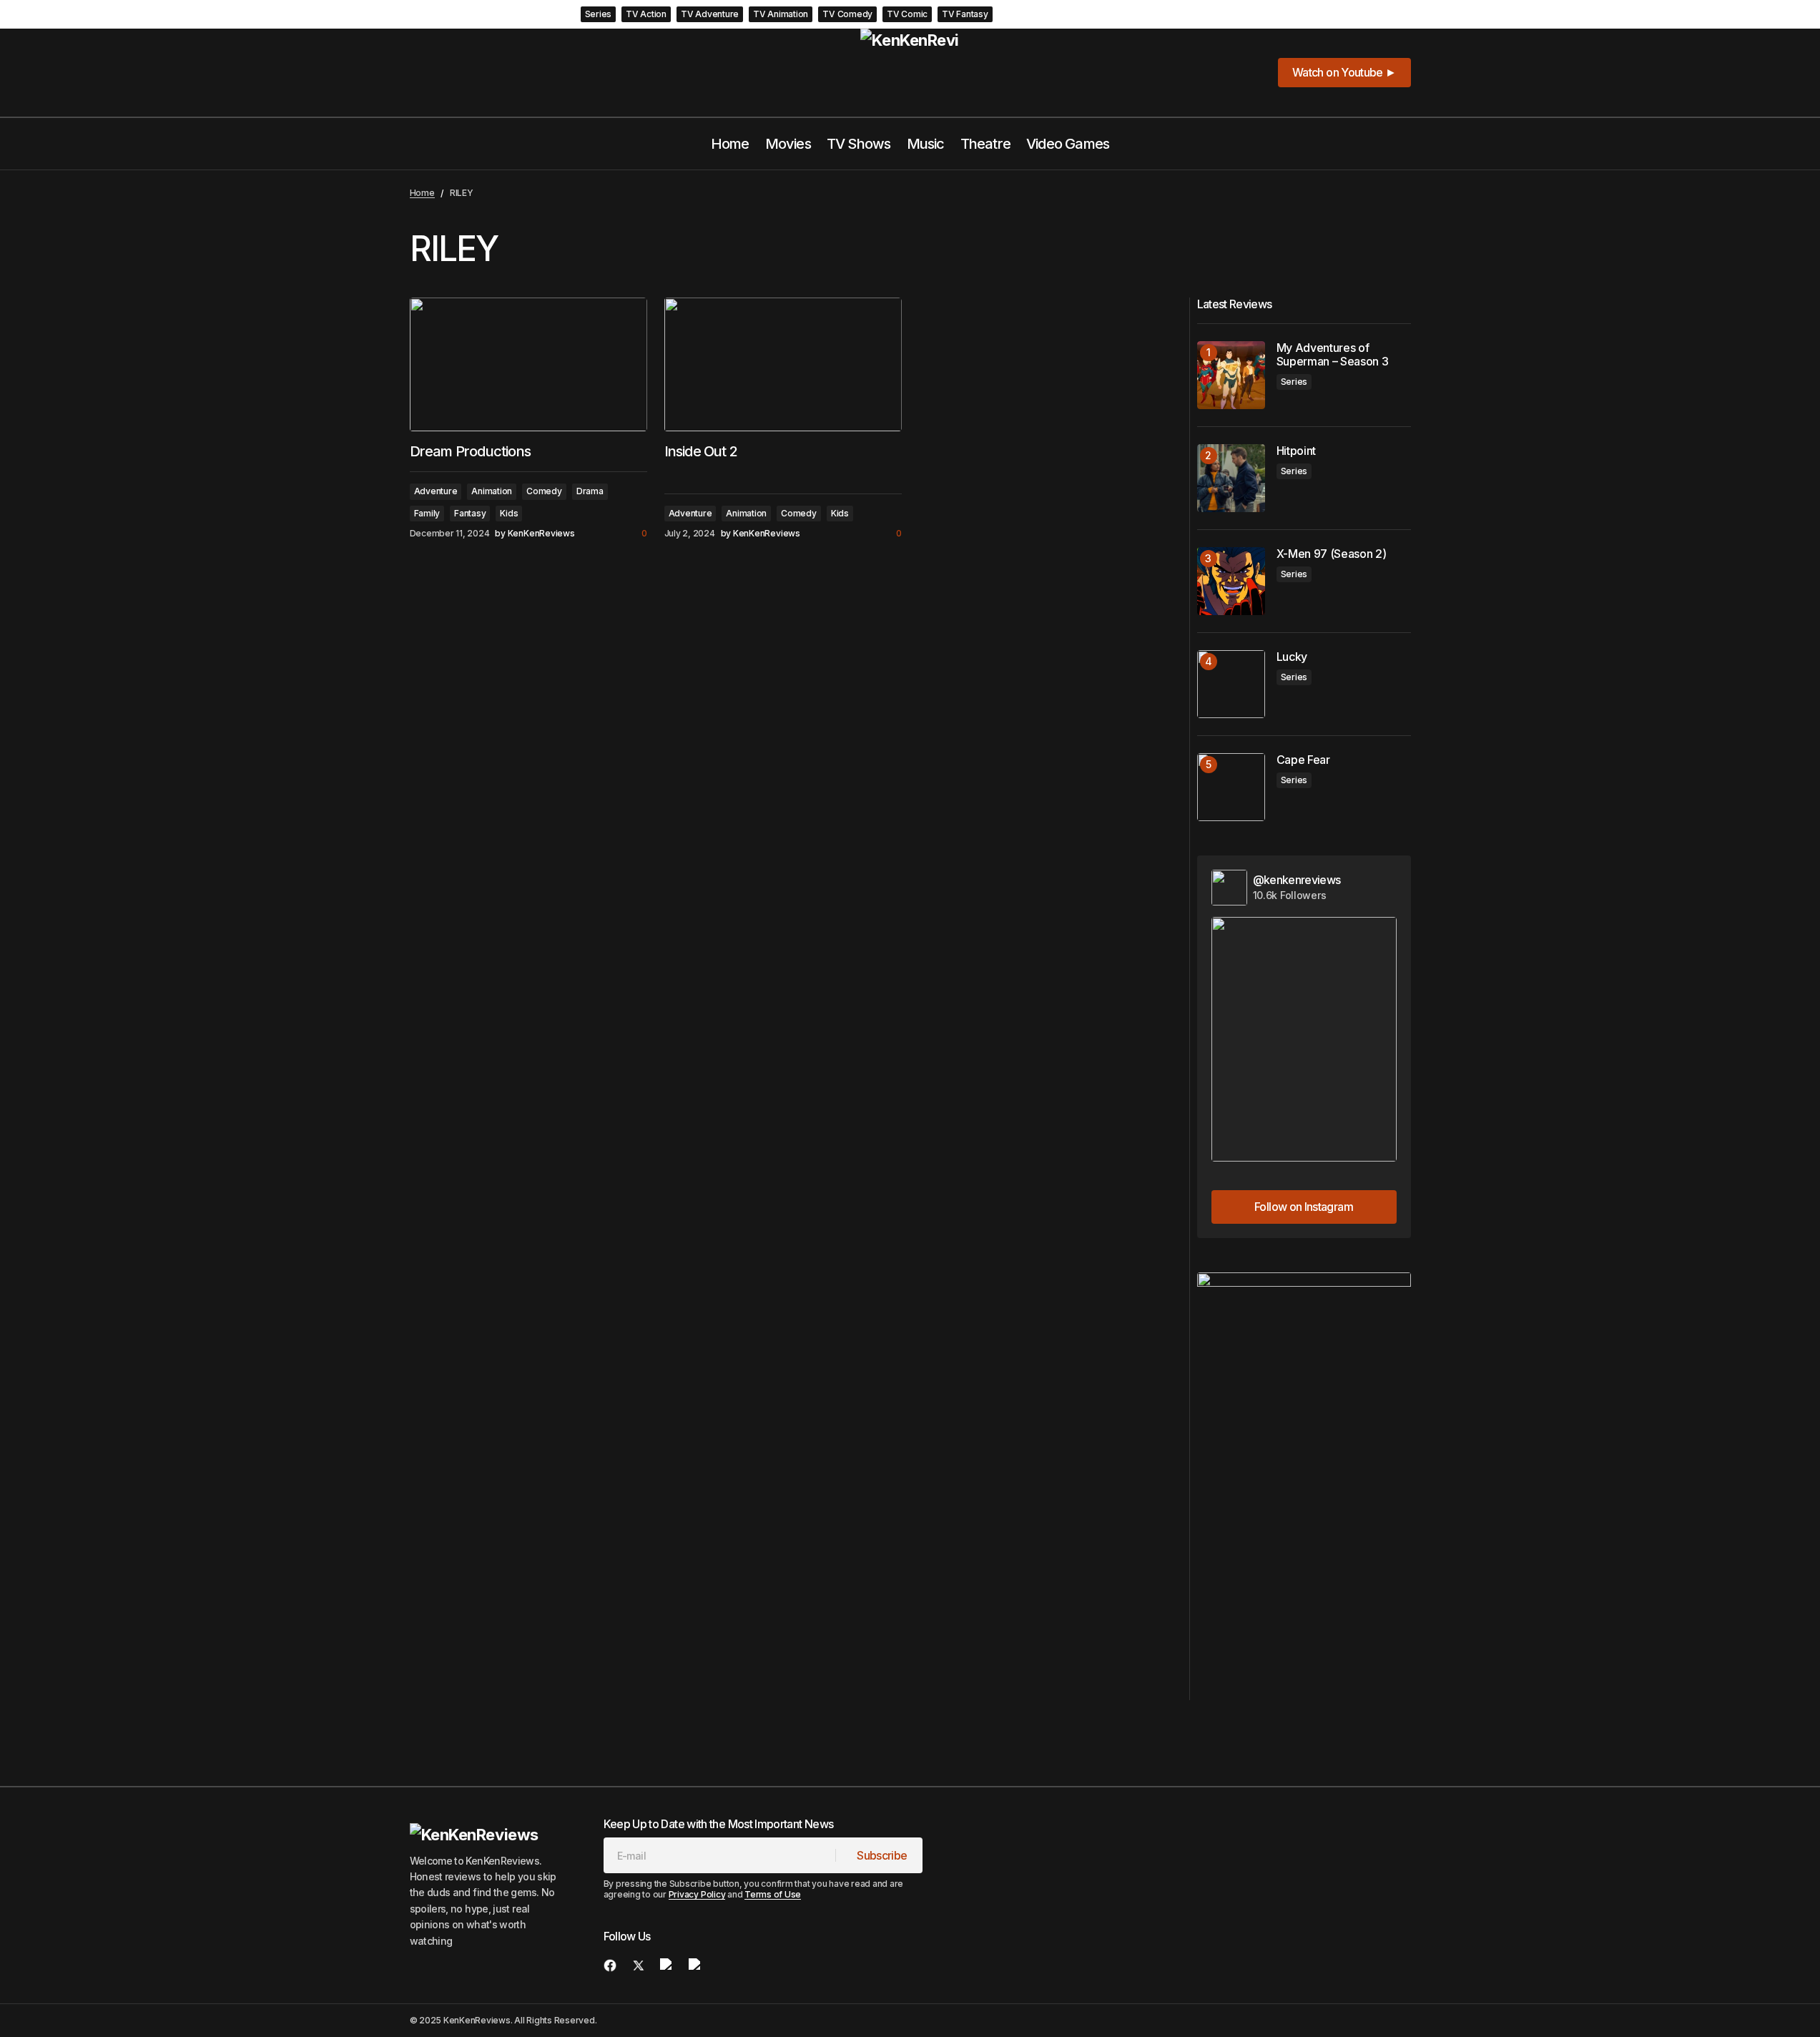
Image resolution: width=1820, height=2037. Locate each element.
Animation (492, 491)
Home (422, 193)
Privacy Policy (697, 1894)
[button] (1380, 14)
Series (599, 14)
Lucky (1292, 657)
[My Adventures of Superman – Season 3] (1231, 375)
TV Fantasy (965, 14)
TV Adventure (710, 14)
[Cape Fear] (1231, 787)
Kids (509, 513)
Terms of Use (773, 1894)
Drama (590, 491)
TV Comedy (847, 14)
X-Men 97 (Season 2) (1332, 554)
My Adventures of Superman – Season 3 (1091, 14)
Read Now (1215, 14)
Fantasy (470, 513)
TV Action (646, 14)
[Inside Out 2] (783, 364)
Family (427, 513)
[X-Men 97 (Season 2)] (1231, 581)
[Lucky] (1231, 684)
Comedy (544, 491)
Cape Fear (1303, 760)
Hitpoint (1296, 451)
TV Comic (907, 14)
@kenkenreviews (1297, 880)
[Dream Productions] (528, 364)
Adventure (436, 491)
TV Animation (781, 14)
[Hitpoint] (1231, 478)
